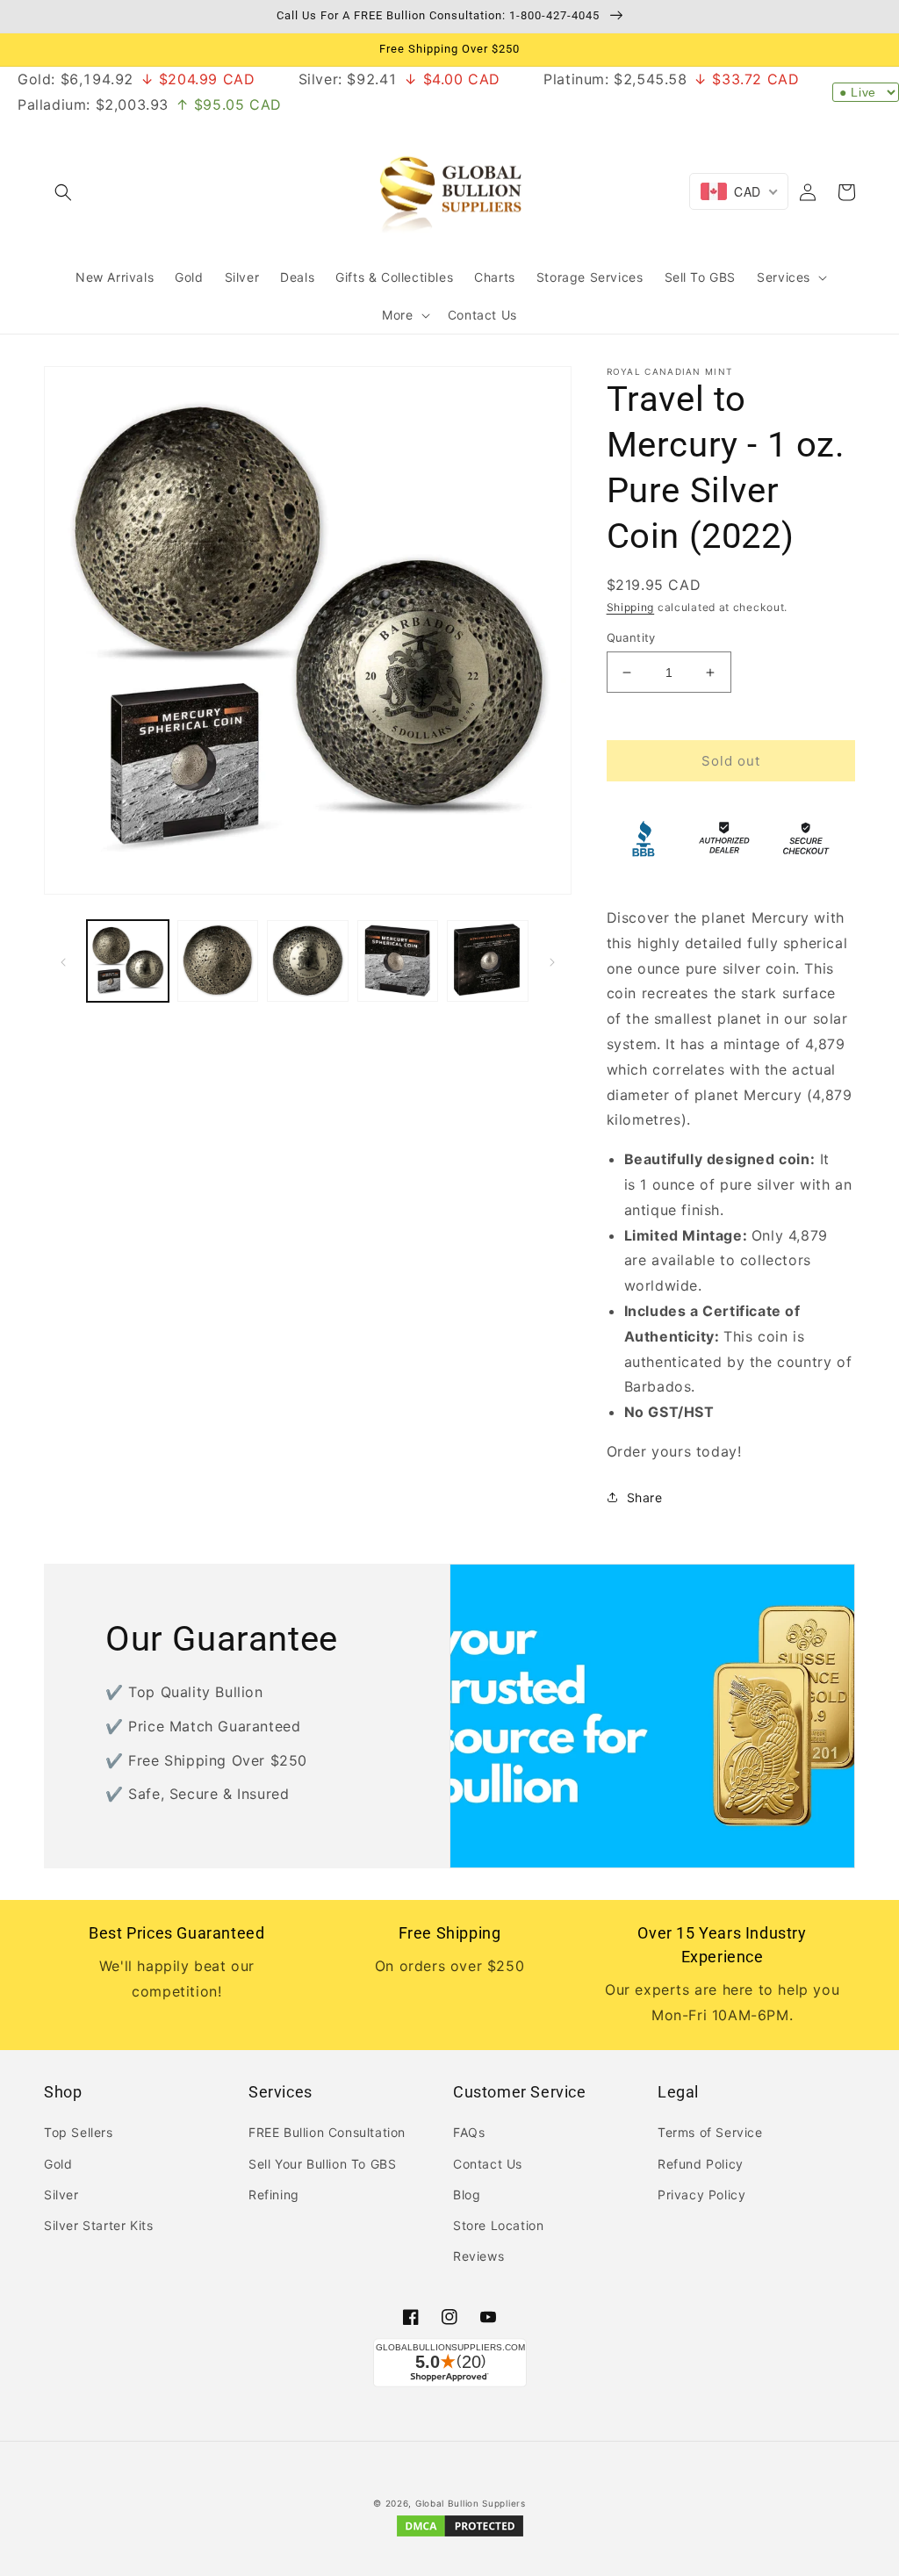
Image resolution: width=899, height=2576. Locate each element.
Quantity (631, 637)
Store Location (498, 2225)
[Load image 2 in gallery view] (218, 961)
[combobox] (739, 191)
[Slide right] (552, 961)
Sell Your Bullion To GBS (322, 2164)
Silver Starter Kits (98, 2225)
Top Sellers (79, 2132)
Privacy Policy (701, 2195)
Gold (58, 2164)
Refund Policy (701, 2164)
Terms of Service (710, 2132)
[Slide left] (63, 961)
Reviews (478, 2256)
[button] (63, 192)
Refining (274, 2195)
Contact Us (488, 2164)
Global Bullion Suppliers (471, 2503)
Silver (61, 2195)
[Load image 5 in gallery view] (488, 961)
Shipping (631, 607)
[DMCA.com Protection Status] (460, 2535)
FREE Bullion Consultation (327, 2132)
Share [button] (645, 1497)
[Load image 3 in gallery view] (308, 961)
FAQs (469, 2132)
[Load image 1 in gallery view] (128, 961)
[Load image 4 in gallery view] (398, 961)
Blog (467, 2195)
